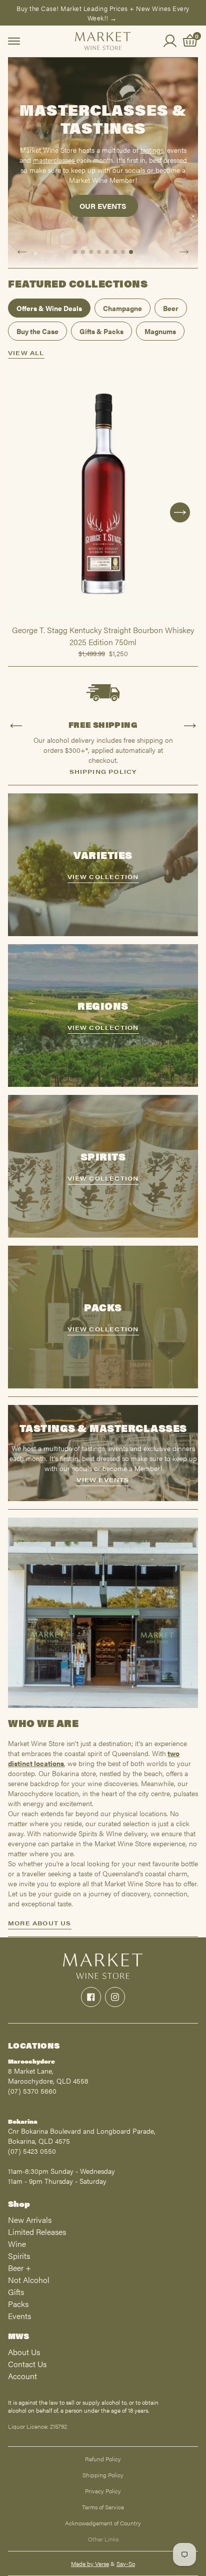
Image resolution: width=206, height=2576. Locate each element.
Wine (17, 2244)
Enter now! (103, 218)
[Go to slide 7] (123, 252)
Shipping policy (103, 771)
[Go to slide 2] (83, 252)
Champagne (122, 308)
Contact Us (27, 2364)
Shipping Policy (103, 2475)
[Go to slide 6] (115, 252)
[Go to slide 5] (107, 252)
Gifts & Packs (101, 331)
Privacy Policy (103, 2491)
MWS (18, 2336)
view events (103, 1480)
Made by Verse (90, 2563)
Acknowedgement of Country (103, 2523)
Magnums (160, 331)
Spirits (19, 2256)
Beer (171, 308)
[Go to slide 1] (75, 252)
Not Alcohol (29, 2280)
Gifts (16, 2292)
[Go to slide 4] (99, 252)
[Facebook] (91, 1997)
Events (19, 2316)
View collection (103, 877)
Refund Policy (103, 2459)
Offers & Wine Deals (49, 308)
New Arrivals (30, 2220)
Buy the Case (37, 331)
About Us (24, 2352)
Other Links (103, 2539)
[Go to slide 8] (131, 252)
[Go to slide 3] (91, 252)
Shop (19, 2204)
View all (26, 353)
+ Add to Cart (103, 620)
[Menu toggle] (14, 41)
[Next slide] (184, 252)
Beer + (19, 2268)
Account (22, 2376)
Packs (18, 2304)
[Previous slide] (22, 252)
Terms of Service (103, 2507)
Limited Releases (37, 2232)
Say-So (126, 2563)
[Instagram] (115, 1997)
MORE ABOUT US (40, 1923)
